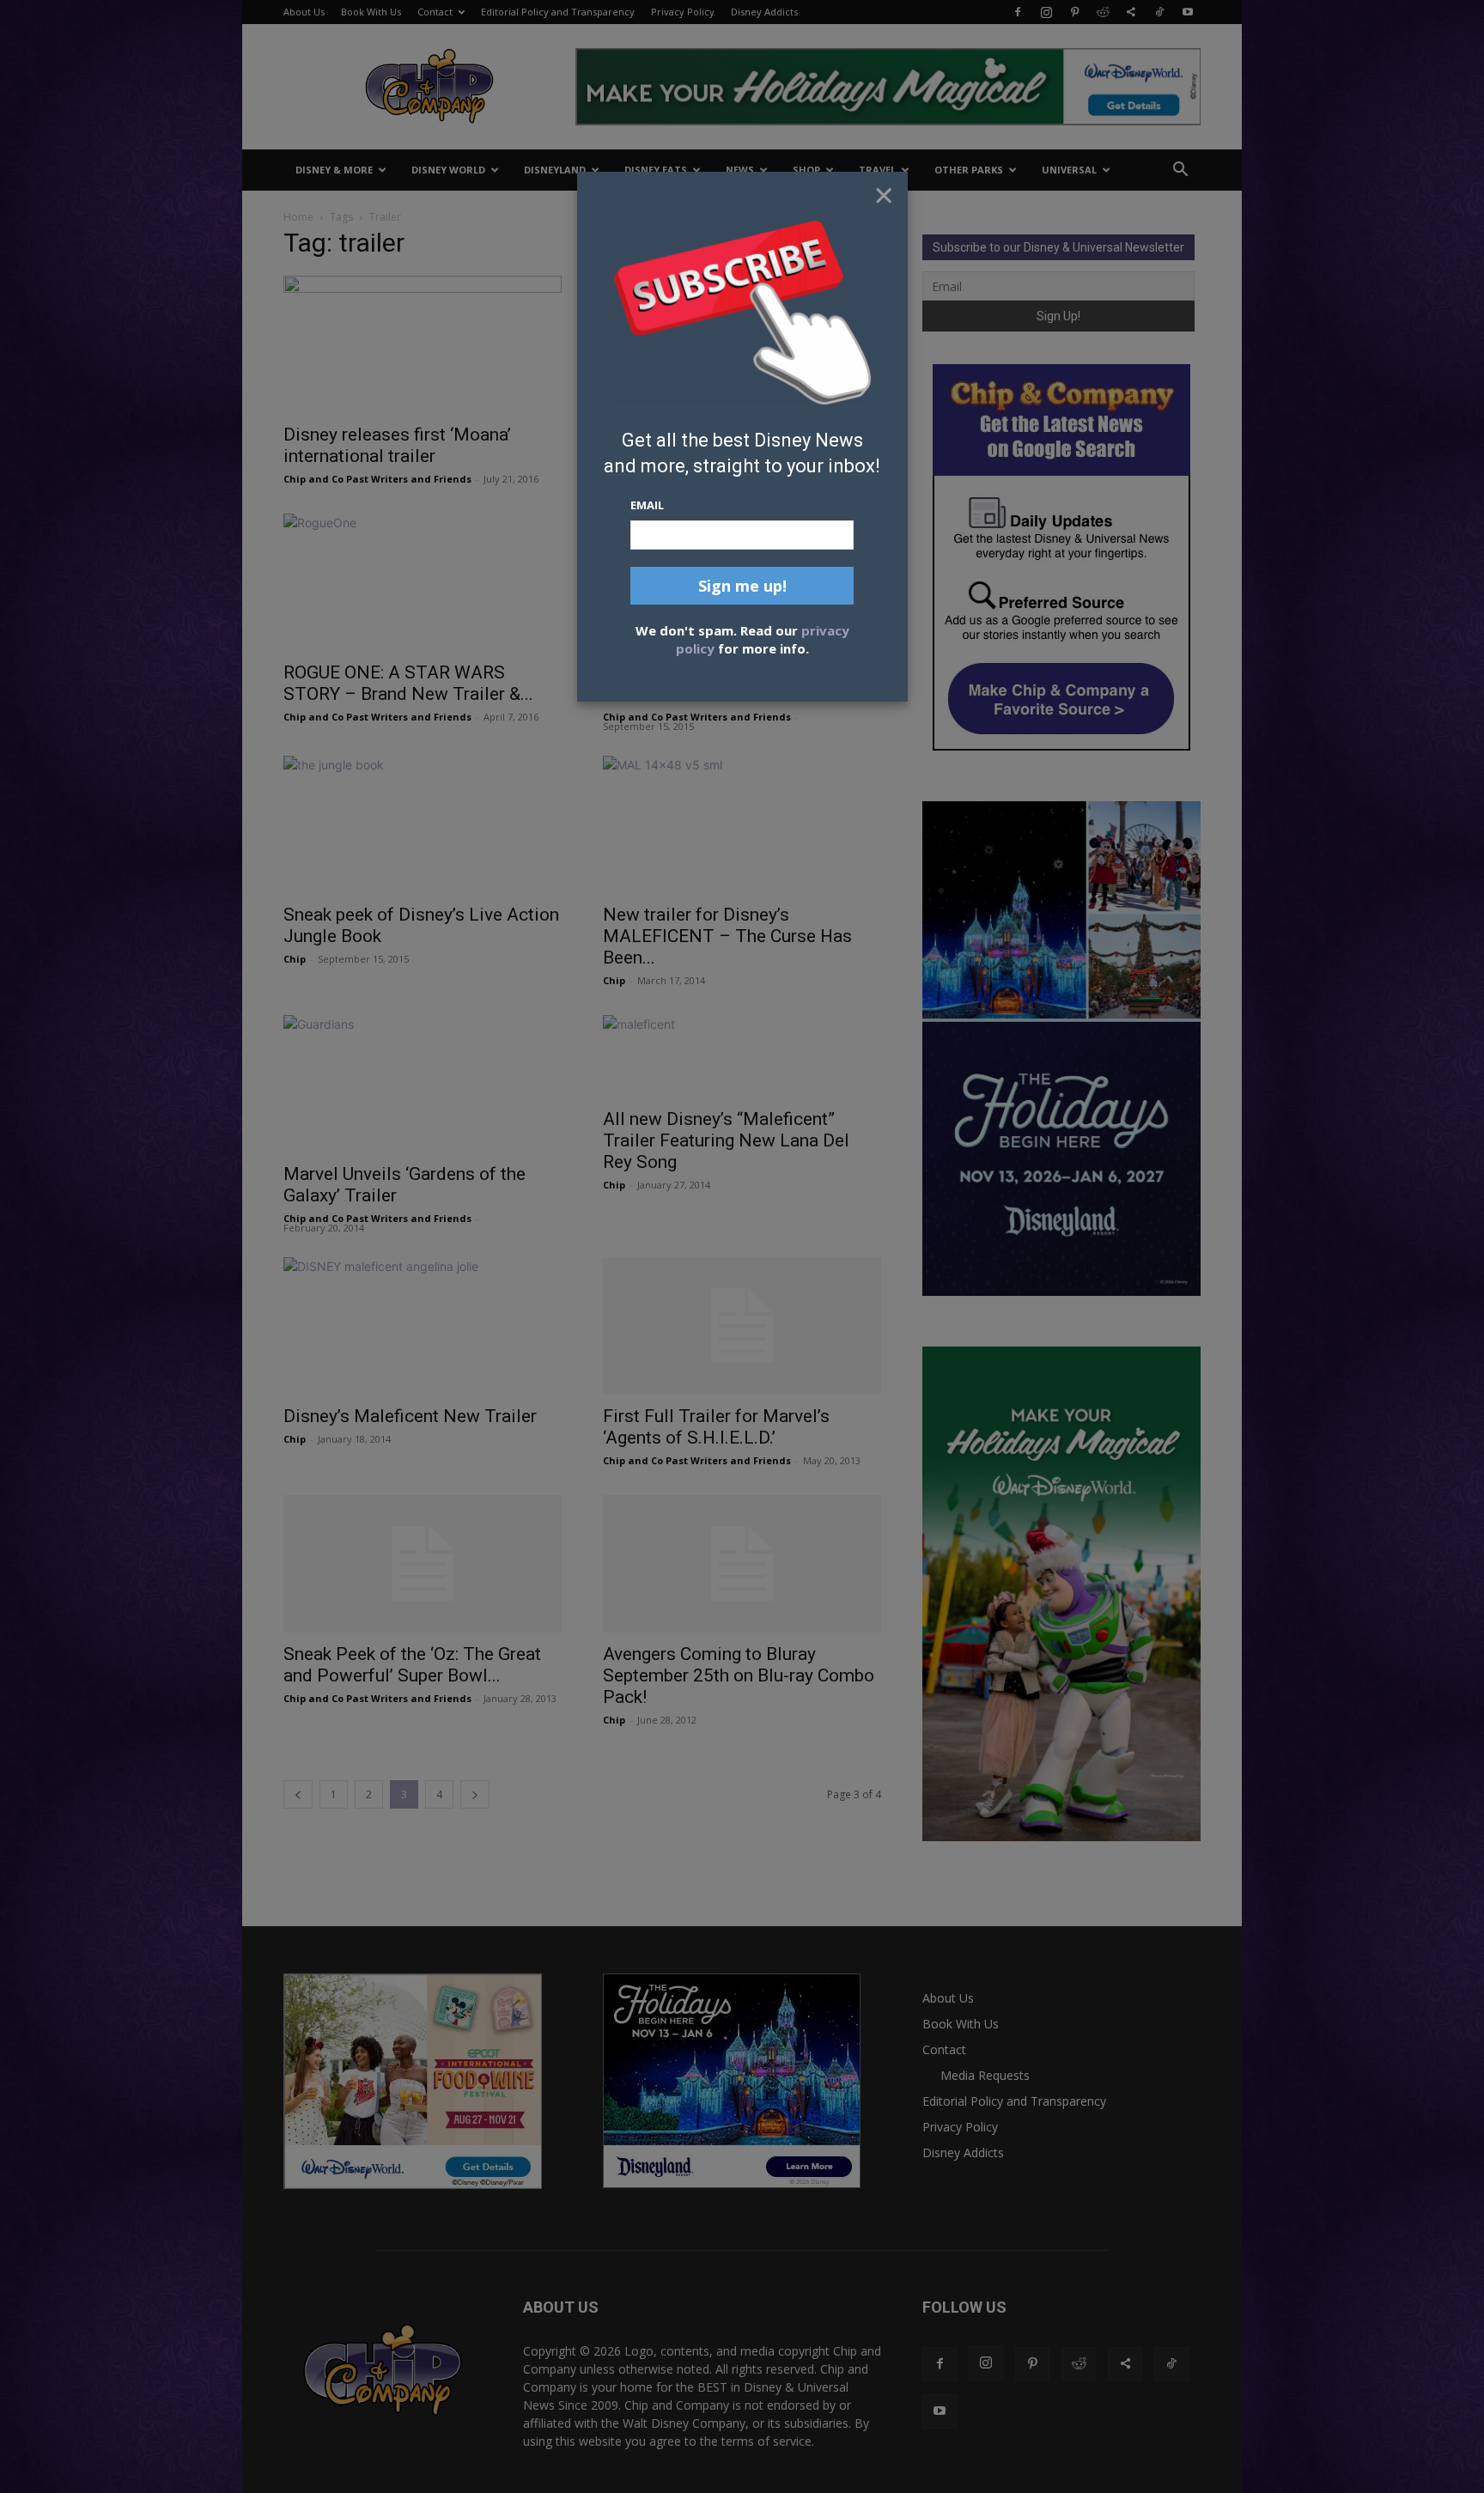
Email (647, 505)
